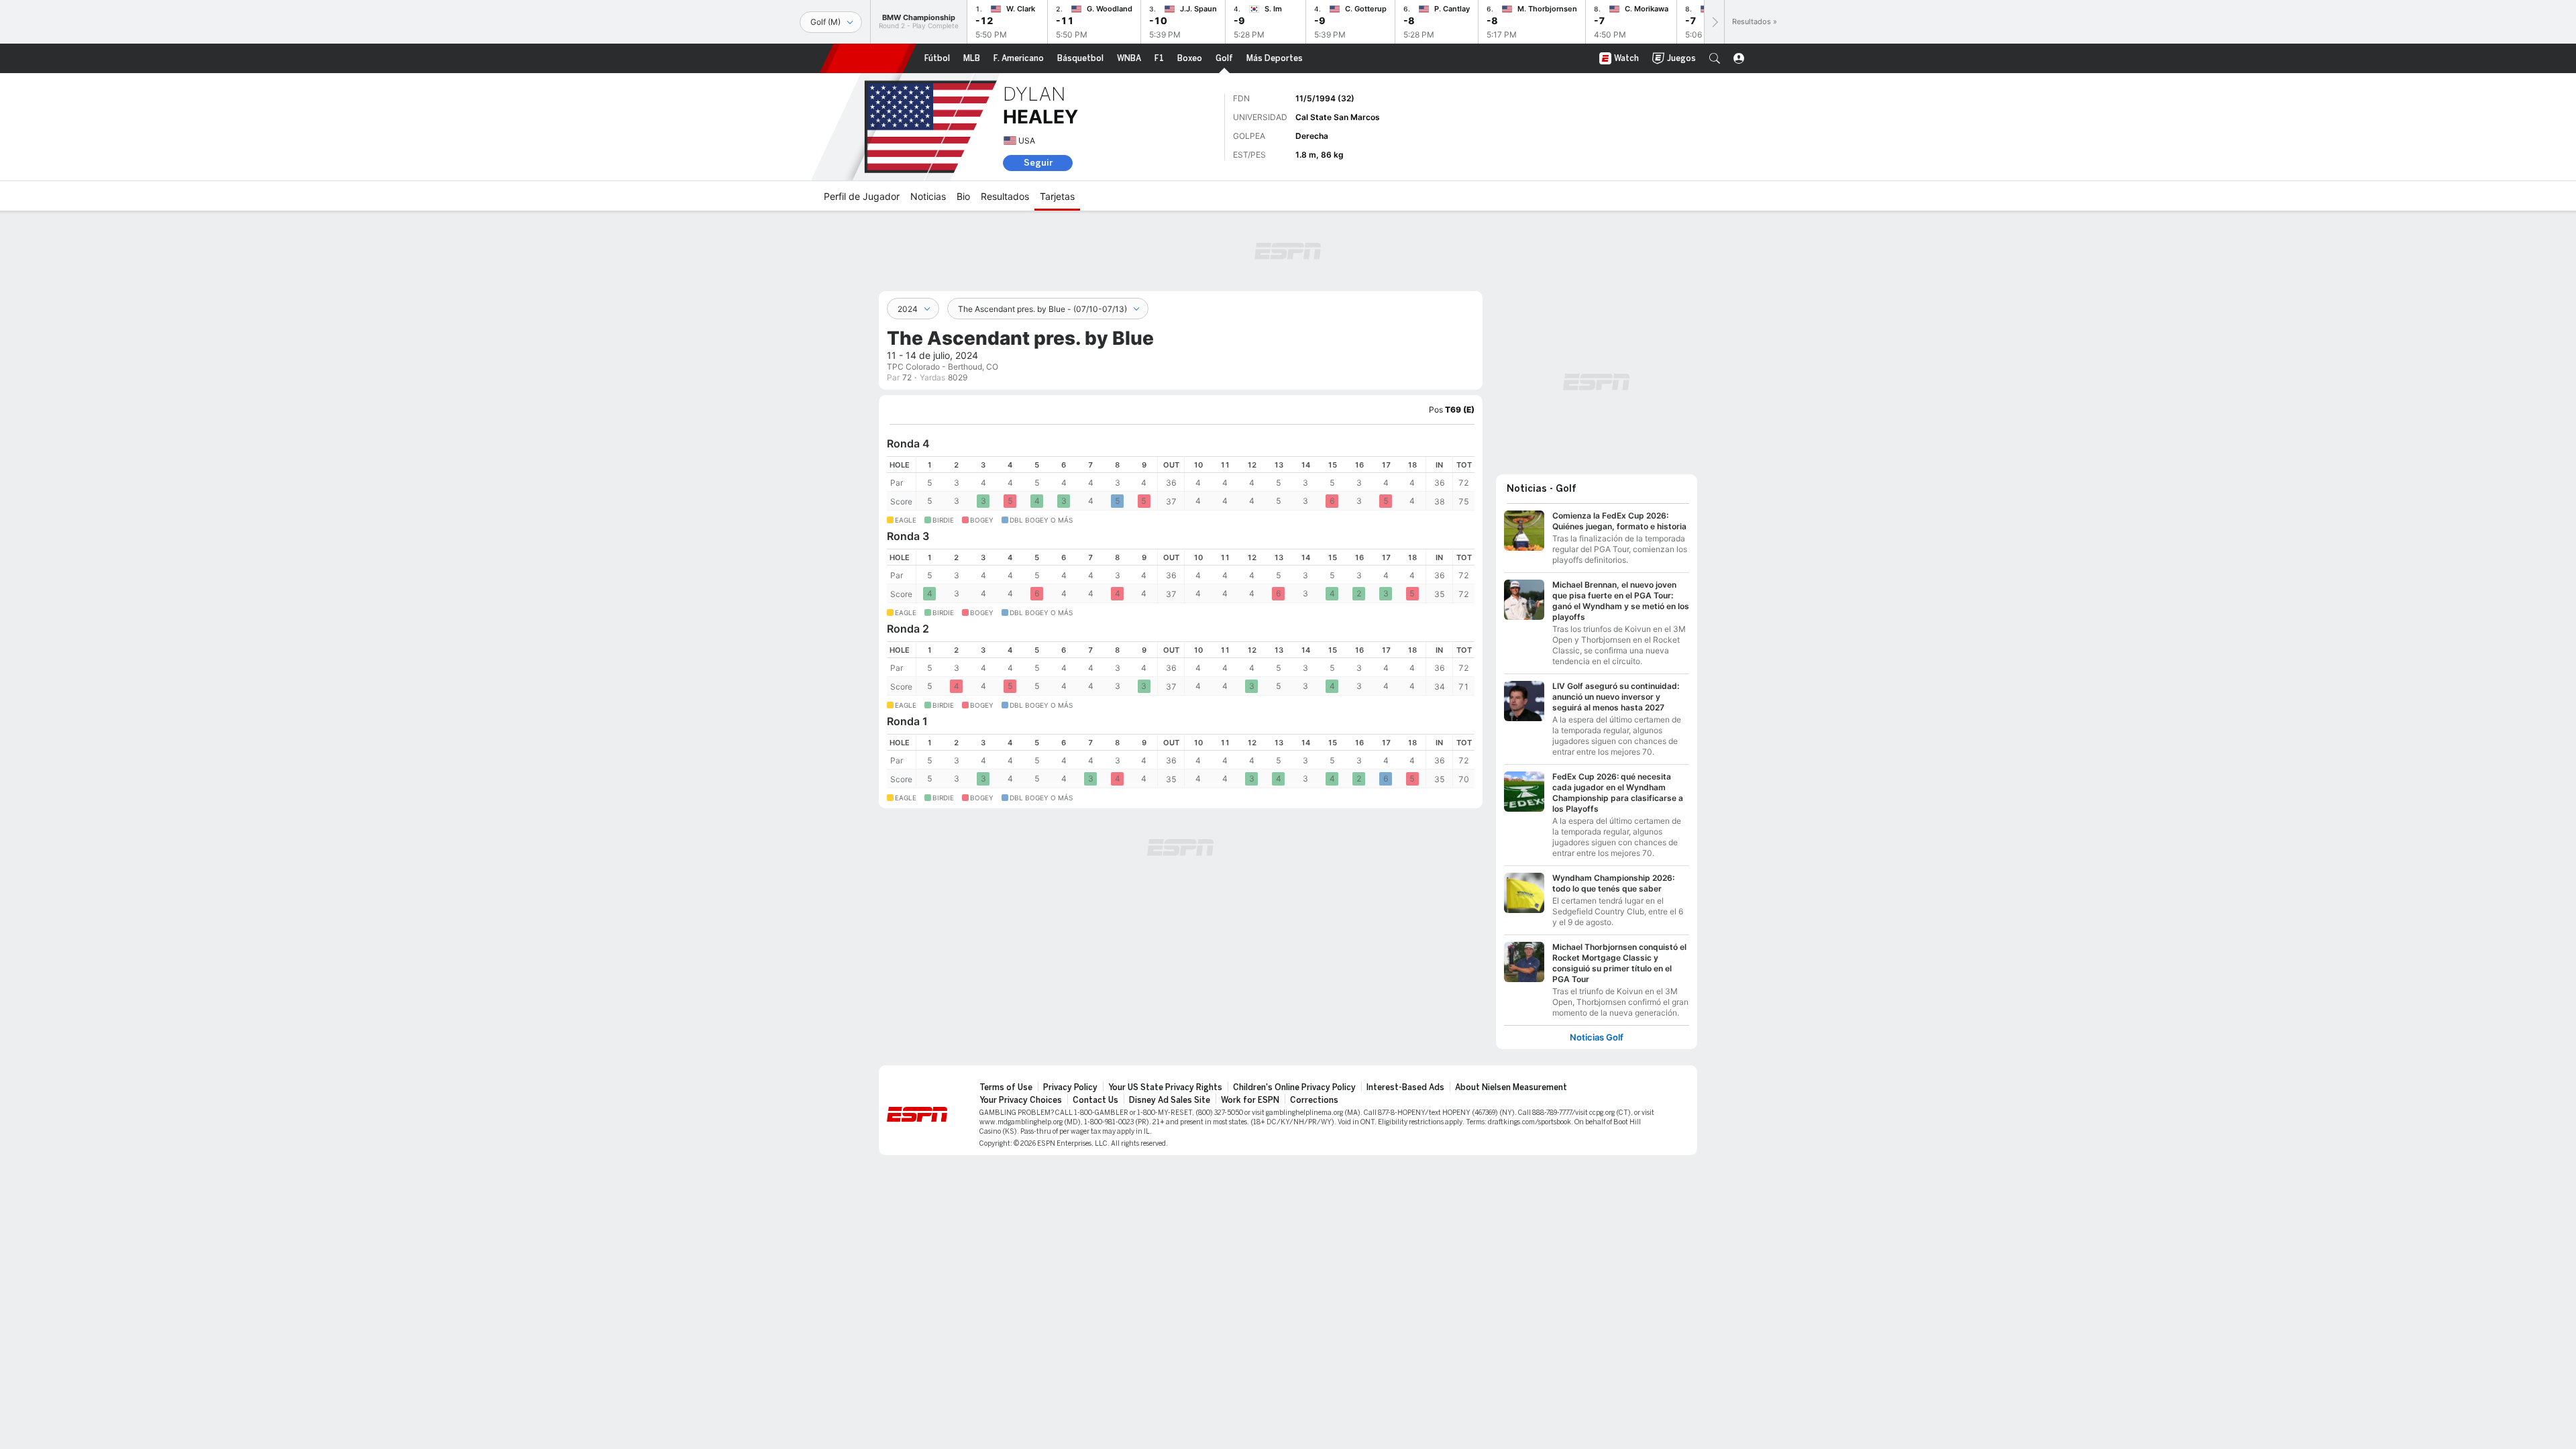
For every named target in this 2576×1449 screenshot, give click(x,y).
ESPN (868, 58)
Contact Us (1095, 1100)
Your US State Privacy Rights (1165, 1087)
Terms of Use (1006, 1087)
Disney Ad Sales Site (1170, 1100)
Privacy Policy (1070, 1087)
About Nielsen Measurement (1511, 1087)
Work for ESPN (1250, 1100)
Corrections (1314, 1100)
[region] (1181, 483)
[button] (1715, 58)
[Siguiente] (1714, 22)
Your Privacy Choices (1021, 1100)
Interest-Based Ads (1405, 1087)
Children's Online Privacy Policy (1294, 1087)
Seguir (1038, 163)
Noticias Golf (1597, 1037)
